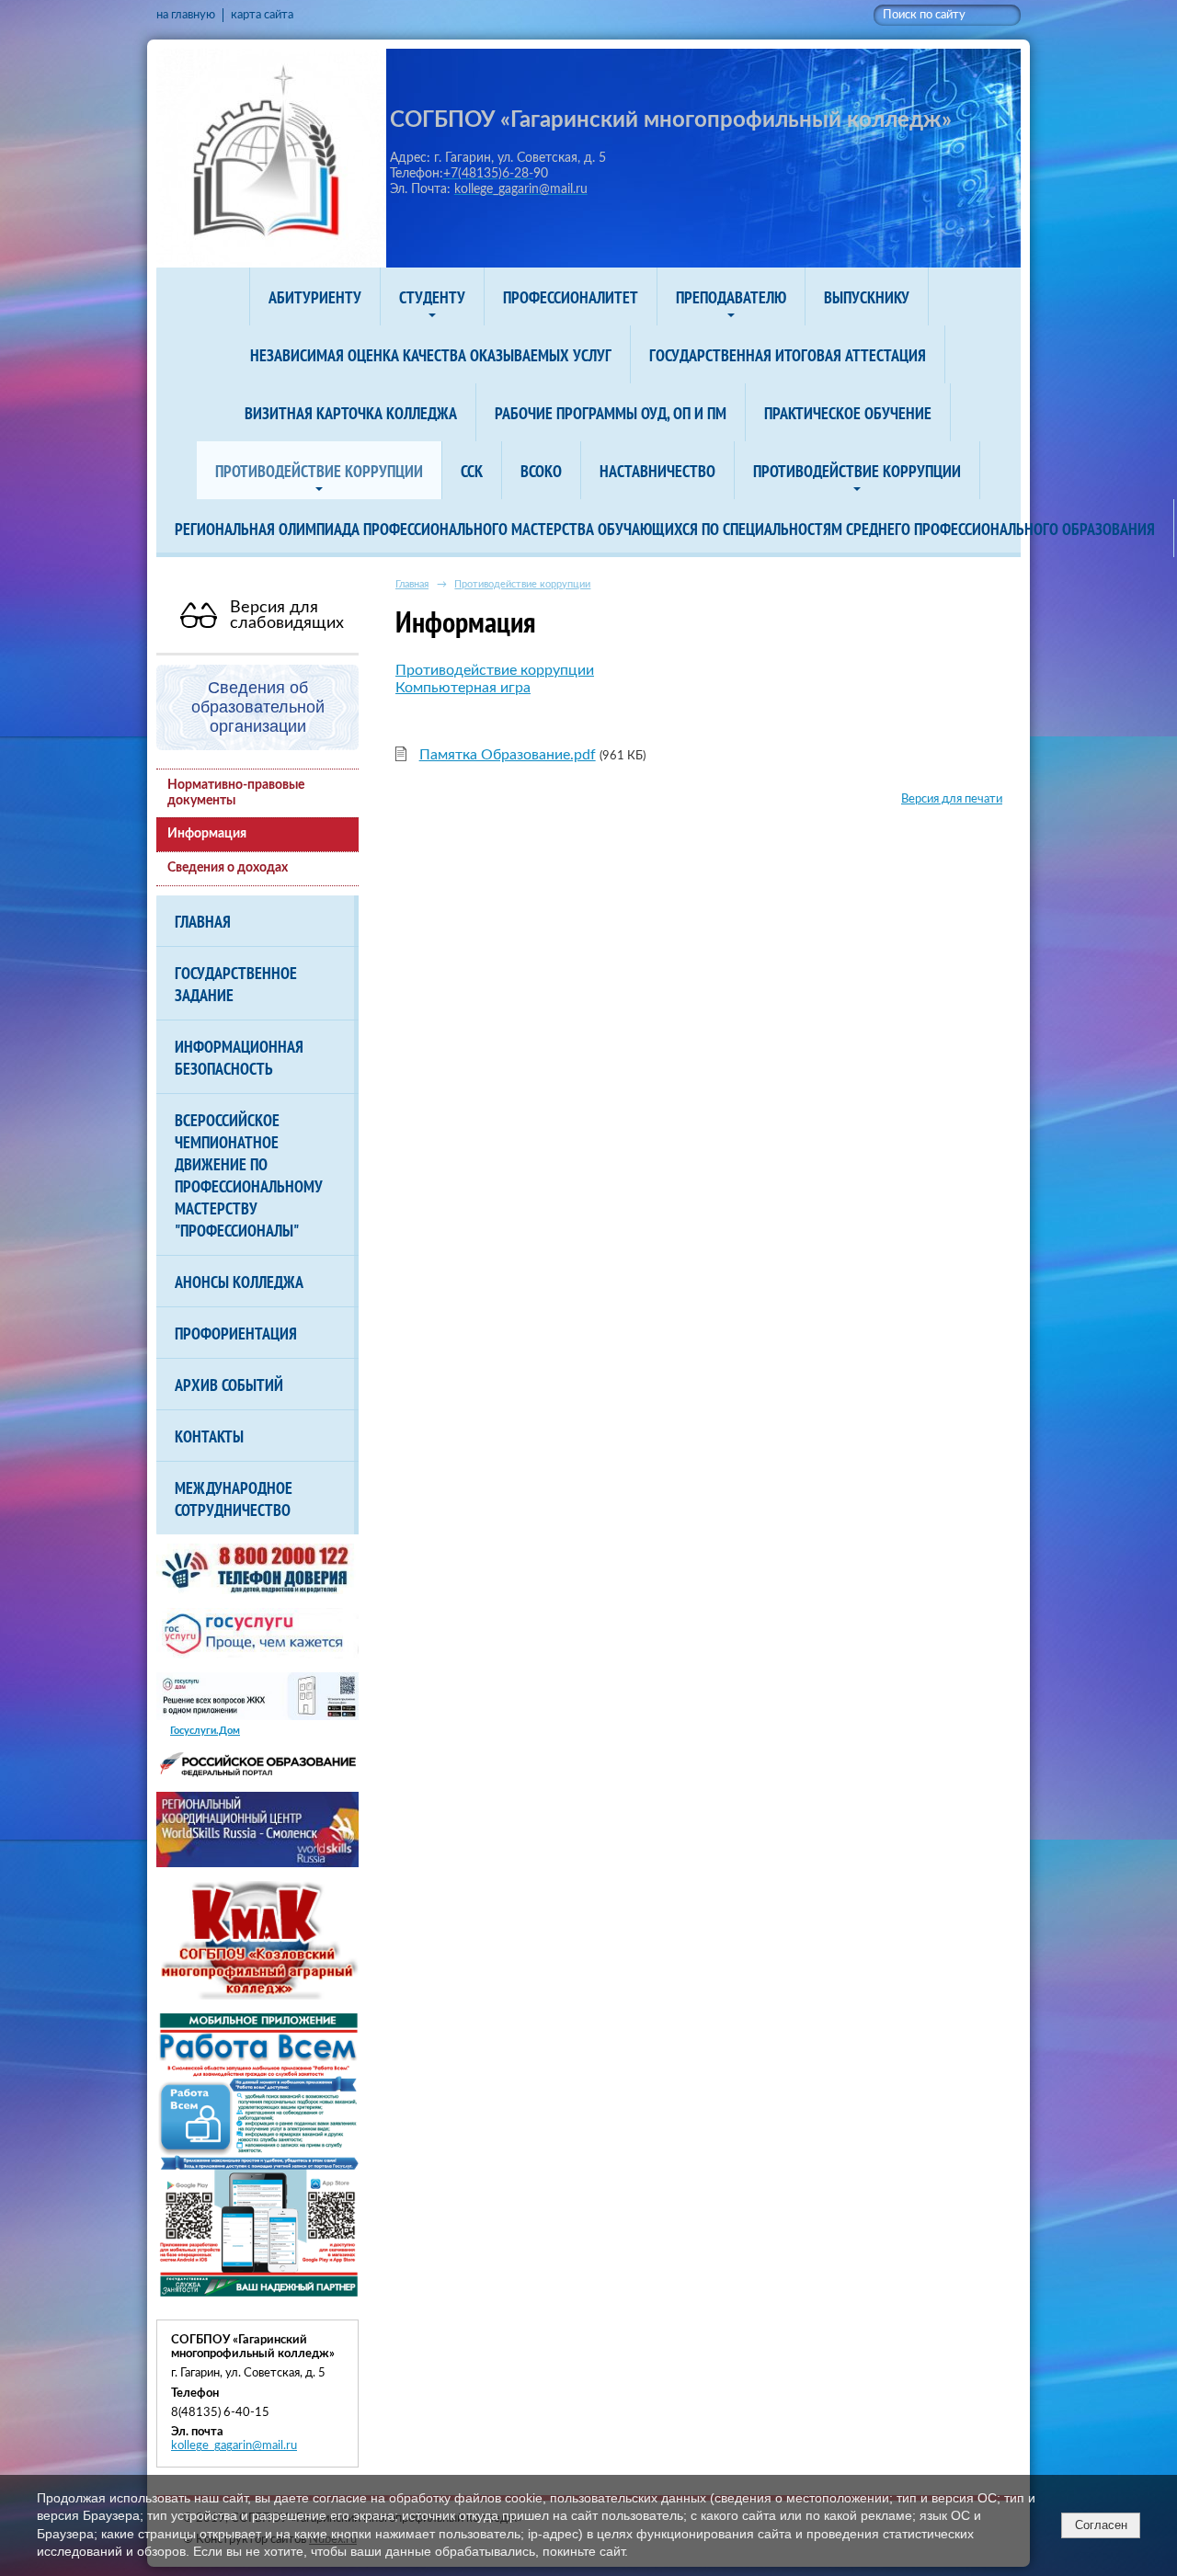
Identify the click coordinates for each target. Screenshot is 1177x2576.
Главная (203, 921)
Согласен (1101, 2525)
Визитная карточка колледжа (351, 413)
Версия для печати (952, 799)
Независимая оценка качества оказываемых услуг (431, 355)
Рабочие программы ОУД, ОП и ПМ (611, 413)
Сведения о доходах (228, 868)
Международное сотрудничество (234, 1499)
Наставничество (657, 471)
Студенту (432, 297)
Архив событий (229, 1385)
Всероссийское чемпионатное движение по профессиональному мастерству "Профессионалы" (249, 1175)
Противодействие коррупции (319, 471)
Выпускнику (867, 297)
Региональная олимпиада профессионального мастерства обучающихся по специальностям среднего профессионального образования (665, 529)
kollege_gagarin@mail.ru (234, 2445)
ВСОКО (541, 471)
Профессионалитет (571, 297)
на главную (186, 15)
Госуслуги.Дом (205, 1731)
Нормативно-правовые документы (236, 793)
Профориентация (236, 1333)
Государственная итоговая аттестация (788, 355)
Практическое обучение (848, 413)
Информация (207, 834)
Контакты (209, 1436)
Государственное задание (236, 984)
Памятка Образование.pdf (508, 755)
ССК (472, 471)
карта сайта (262, 15)
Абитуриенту (315, 297)
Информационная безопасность (239, 1057)
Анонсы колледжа (239, 1282)
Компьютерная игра (463, 688)
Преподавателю (731, 297)
